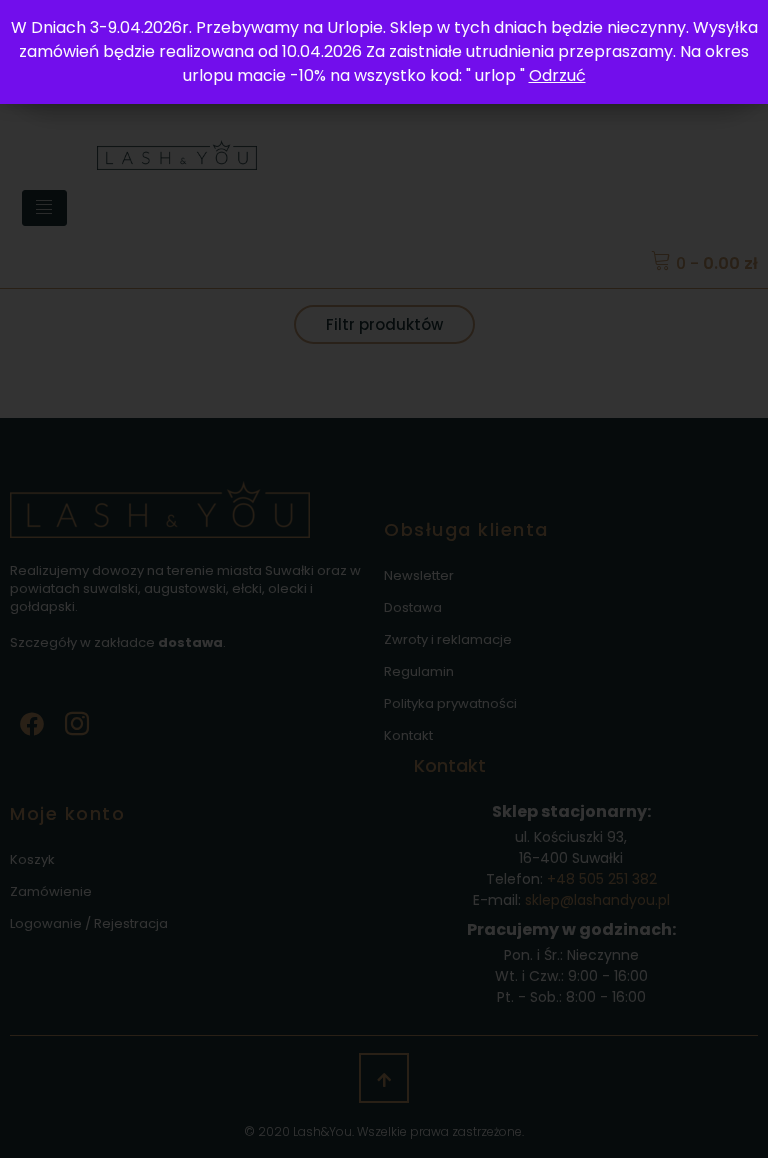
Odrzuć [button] (557, 75)
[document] (384, 579)
